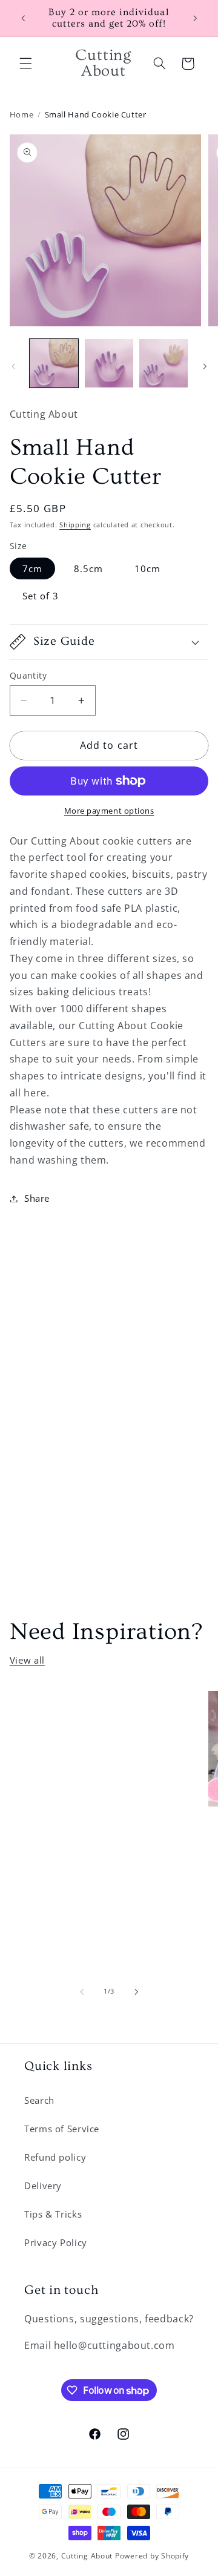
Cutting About (87, 2556)
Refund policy (55, 2157)
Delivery (43, 2186)
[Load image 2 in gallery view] (109, 363)
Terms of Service (62, 2129)
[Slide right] (205, 366)
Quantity (28, 675)
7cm (32, 568)
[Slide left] (13, 366)
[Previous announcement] (23, 18)
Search (39, 2100)
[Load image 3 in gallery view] (163, 363)
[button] (25, 64)
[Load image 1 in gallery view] (54, 363)
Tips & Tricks (53, 2214)
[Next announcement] (195, 18)
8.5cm (88, 568)
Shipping (75, 525)
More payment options (109, 811)
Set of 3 (41, 596)
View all (27, 1660)
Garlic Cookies (82, 1715)
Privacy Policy (56, 2242)
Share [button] (37, 1198)
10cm (147, 568)
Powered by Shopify (152, 2556)
